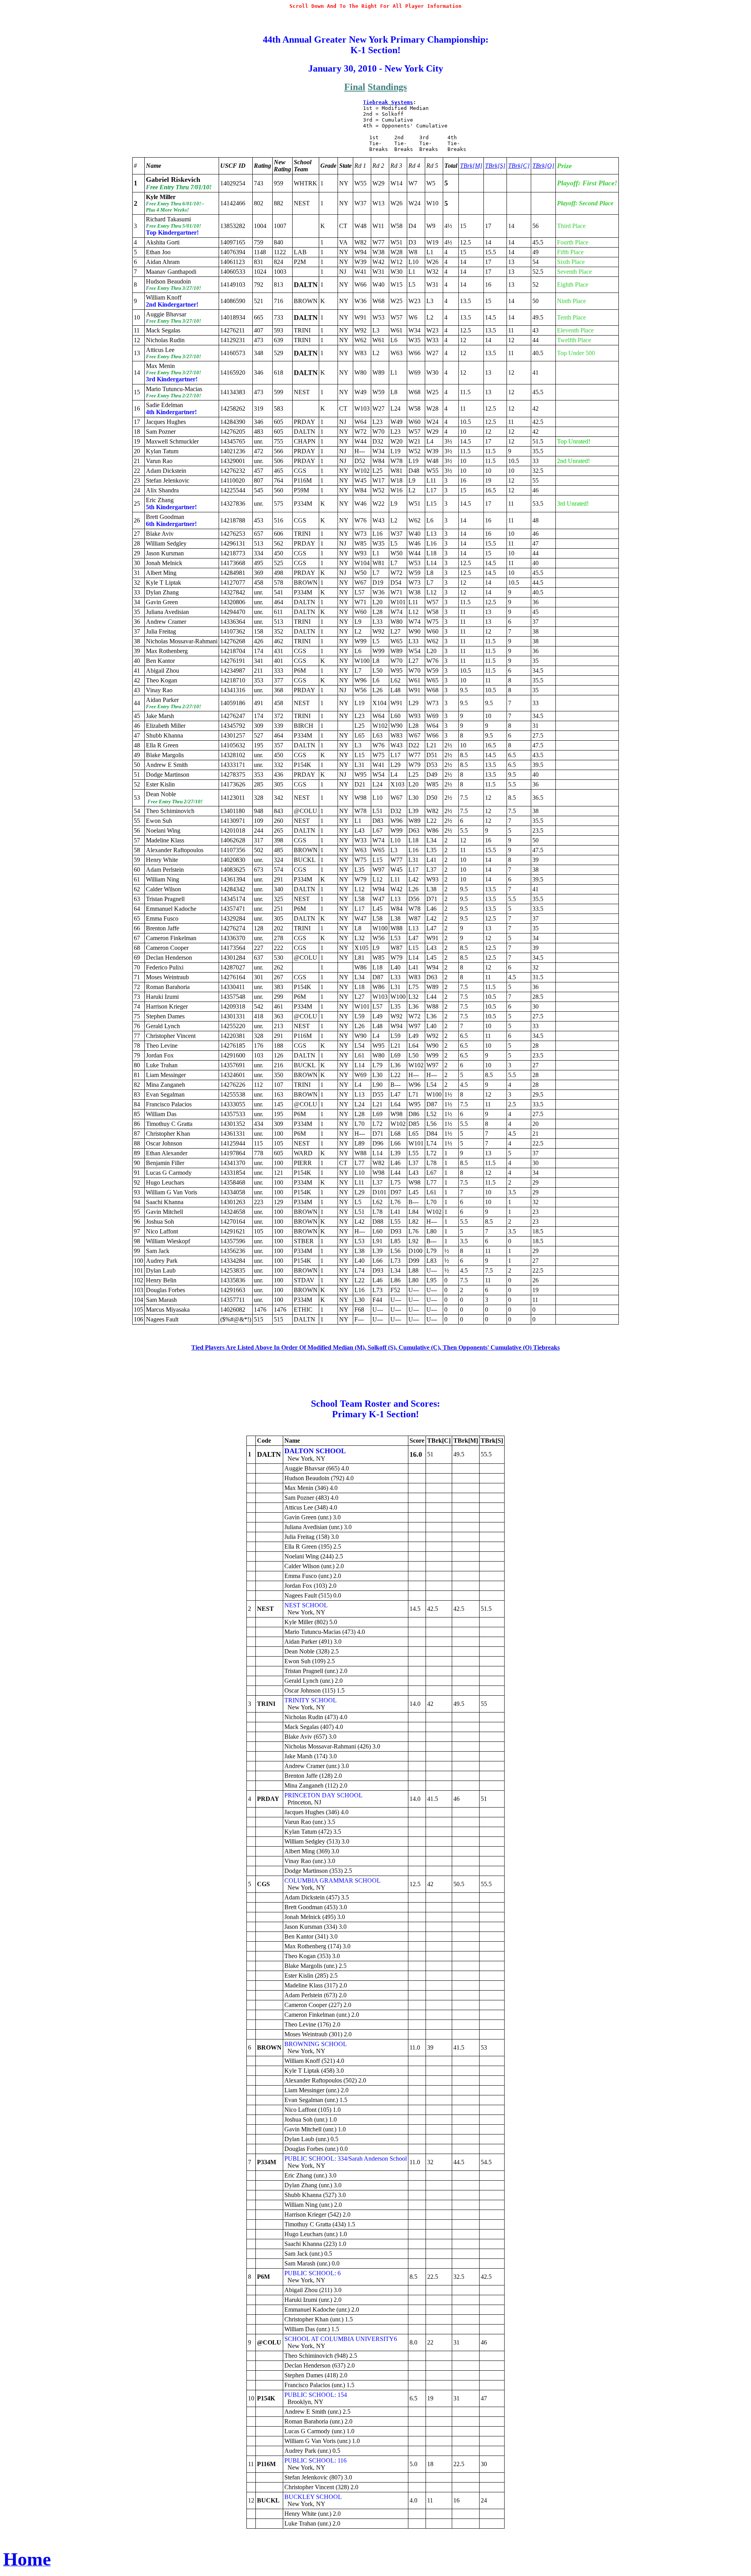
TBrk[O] (543, 166)
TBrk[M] (471, 166)
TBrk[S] (495, 166)
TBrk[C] (519, 166)
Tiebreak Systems (388, 102)
